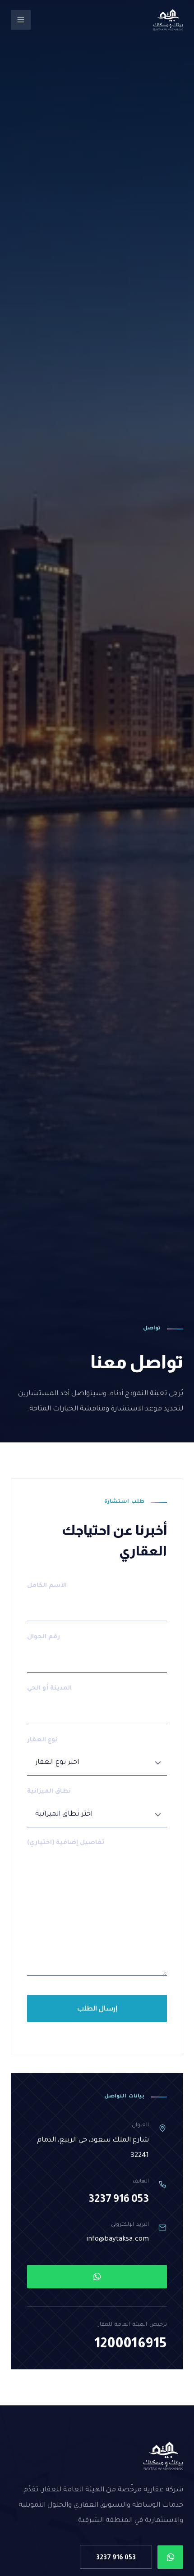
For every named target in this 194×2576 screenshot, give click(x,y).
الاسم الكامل (47, 1586)
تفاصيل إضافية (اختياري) (66, 1843)
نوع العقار (42, 1740)
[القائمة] (21, 20)
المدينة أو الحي (49, 1688)
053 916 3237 (119, 2198)
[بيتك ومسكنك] (168, 20)
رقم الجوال (44, 1637)
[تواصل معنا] (97, 2277)
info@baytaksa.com (118, 2239)
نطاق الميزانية (49, 1792)
